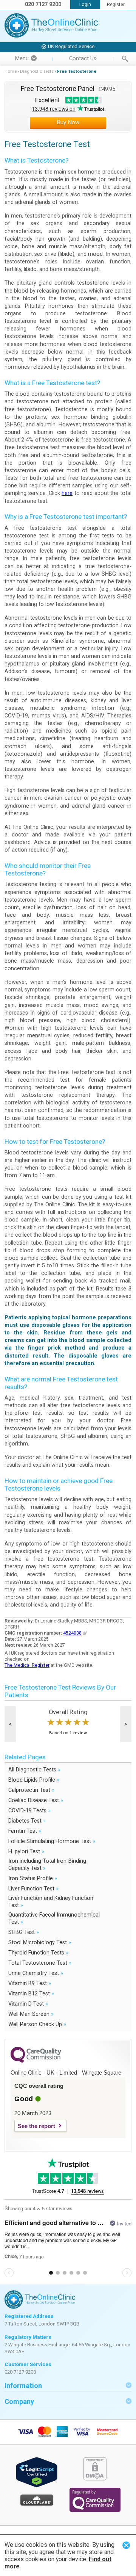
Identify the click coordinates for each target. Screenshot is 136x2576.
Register (116, 5)
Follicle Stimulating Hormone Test (52, 1841)
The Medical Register (27, 1665)
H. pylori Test (26, 1851)
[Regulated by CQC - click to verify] (95, 2510)
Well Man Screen (31, 2014)
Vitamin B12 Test (31, 1993)
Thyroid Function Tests (38, 1952)
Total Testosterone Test (40, 1963)
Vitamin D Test (28, 2004)
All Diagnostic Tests (34, 1769)
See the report (36, 2126)
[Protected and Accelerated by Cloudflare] (37, 2505)
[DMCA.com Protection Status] (95, 2479)
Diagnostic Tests (37, 71)
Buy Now (68, 122)
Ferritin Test (25, 1831)
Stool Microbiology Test (40, 1942)
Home (11, 71)
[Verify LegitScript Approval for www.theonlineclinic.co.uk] (37, 2486)
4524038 (72, 1633)
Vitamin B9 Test (30, 1983)
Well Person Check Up (37, 2024)
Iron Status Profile (33, 1878)
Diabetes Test (27, 1820)
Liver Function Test (33, 1888)
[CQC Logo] (36, 2061)
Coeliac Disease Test (36, 1800)
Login (85, 5)
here (67, 493)
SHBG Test (24, 1932)
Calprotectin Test (31, 1790)
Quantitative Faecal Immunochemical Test (54, 1918)
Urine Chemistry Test (36, 1973)
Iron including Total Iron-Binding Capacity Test (47, 1865)
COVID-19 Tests (29, 1810)
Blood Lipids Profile (34, 1780)
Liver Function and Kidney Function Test (51, 1902)
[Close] (126, 2545)
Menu (22, 59)
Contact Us (83, 59)
